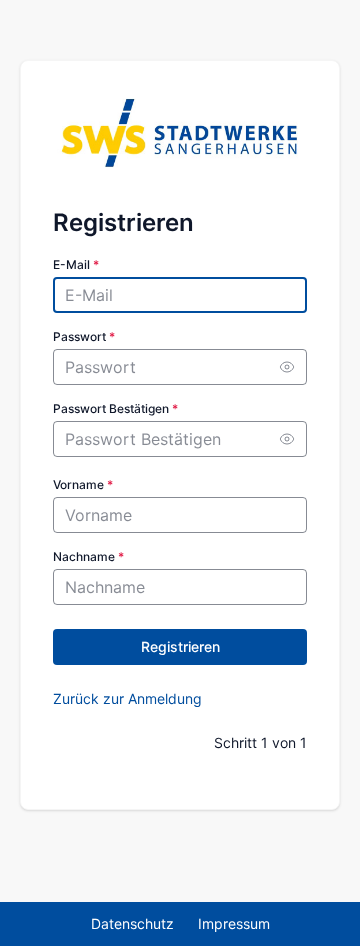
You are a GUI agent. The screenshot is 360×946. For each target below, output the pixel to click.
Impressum (234, 923)
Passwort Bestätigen (115, 408)
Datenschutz (132, 923)
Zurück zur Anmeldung (127, 698)
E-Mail (76, 264)
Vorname (83, 484)
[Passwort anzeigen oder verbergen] (287, 367)
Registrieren (180, 646)
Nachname (88, 556)
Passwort (84, 336)
